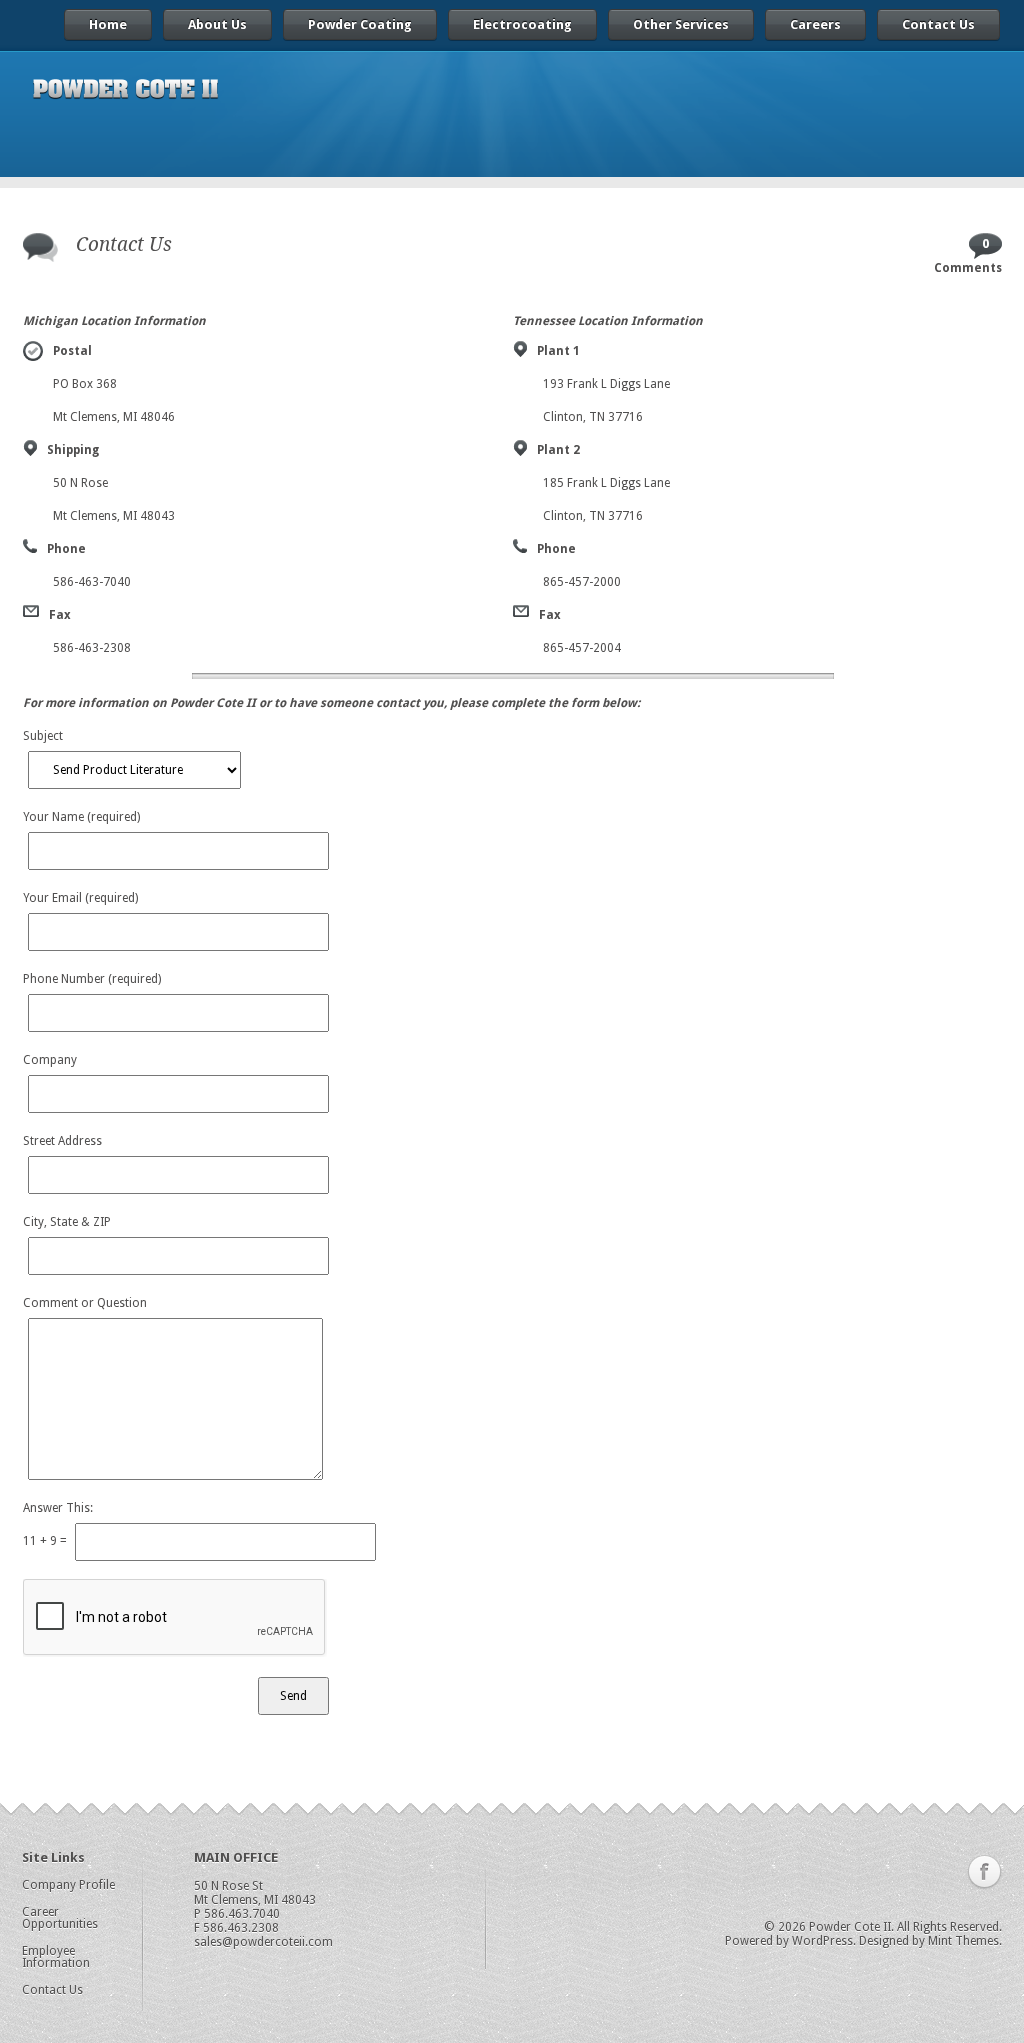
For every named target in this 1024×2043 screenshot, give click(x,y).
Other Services (681, 24)
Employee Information (56, 1957)
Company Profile (68, 1885)
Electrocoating (522, 24)
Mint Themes (963, 1941)
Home (108, 24)
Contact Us (938, 24)
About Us (217, 24)
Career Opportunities (60, 1918)
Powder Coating (360, 24)
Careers (815, 24)
